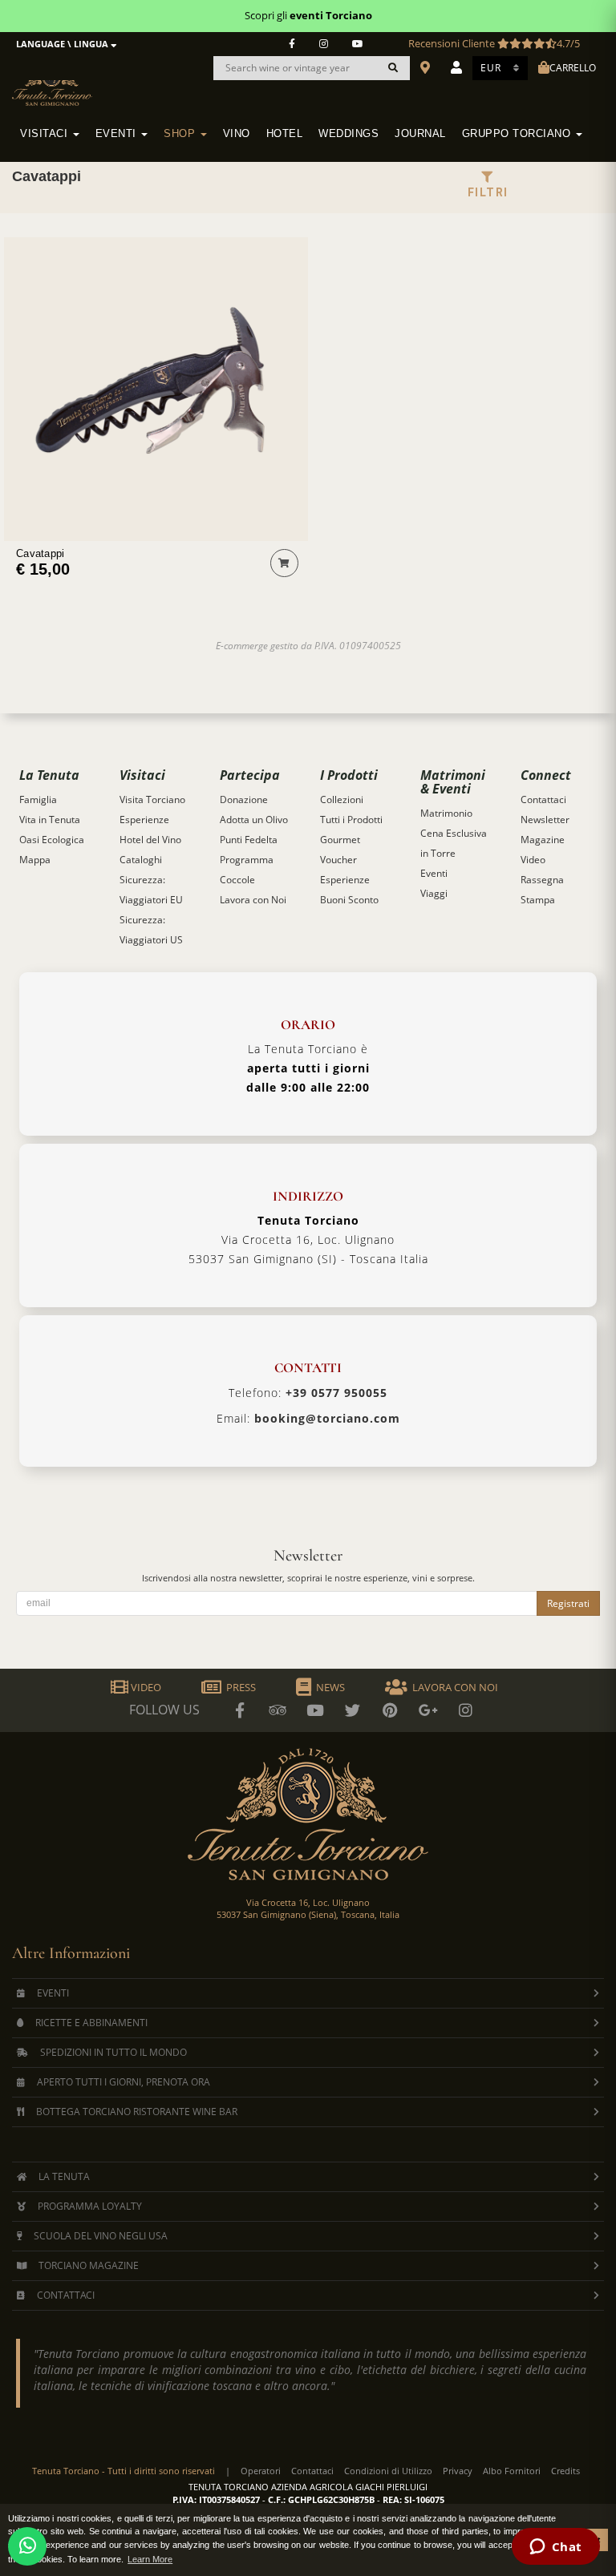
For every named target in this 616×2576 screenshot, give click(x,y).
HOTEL (285, 134)
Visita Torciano (152, 799)
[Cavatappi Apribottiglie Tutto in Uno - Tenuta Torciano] (156, 389)
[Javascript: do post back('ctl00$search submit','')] (393, 68)
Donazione (244, 799)
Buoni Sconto (349, 900)
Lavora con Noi (253, 900)
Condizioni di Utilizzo (388, 2471)
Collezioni (342, 799)
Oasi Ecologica (52, 840)
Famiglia (38, 799)
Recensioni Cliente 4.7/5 (494, 43)
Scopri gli (308, 15)
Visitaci (46, 134)
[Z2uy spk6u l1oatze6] (428, 1710)
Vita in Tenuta (50, 820)
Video (533, 860)
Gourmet (340, 840)
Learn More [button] (150, 2559)
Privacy (458, 2471)
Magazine (543, 840)
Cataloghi (141, 860)
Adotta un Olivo (254, 820)
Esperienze (144, 820)
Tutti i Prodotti (351, 820)
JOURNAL (420, 134)
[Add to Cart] (284, 563)
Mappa (35, 860)
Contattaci (543, 799)
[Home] (62, 81)
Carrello (573, 68)
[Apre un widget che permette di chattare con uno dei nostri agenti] (555, 2548)
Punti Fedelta (249, 840)
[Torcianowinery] (353, 1710)
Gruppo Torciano (518, 134)
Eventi (118, 134)
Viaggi (434, 893)
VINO (237, 134)
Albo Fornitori (512, 2471)
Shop (181, 134)
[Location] (426, 68)
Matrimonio (446, 813)
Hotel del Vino (150, 840)
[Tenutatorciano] (358, 44)
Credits (565, 2471)
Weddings (349, 134)
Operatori (261, 2471)
